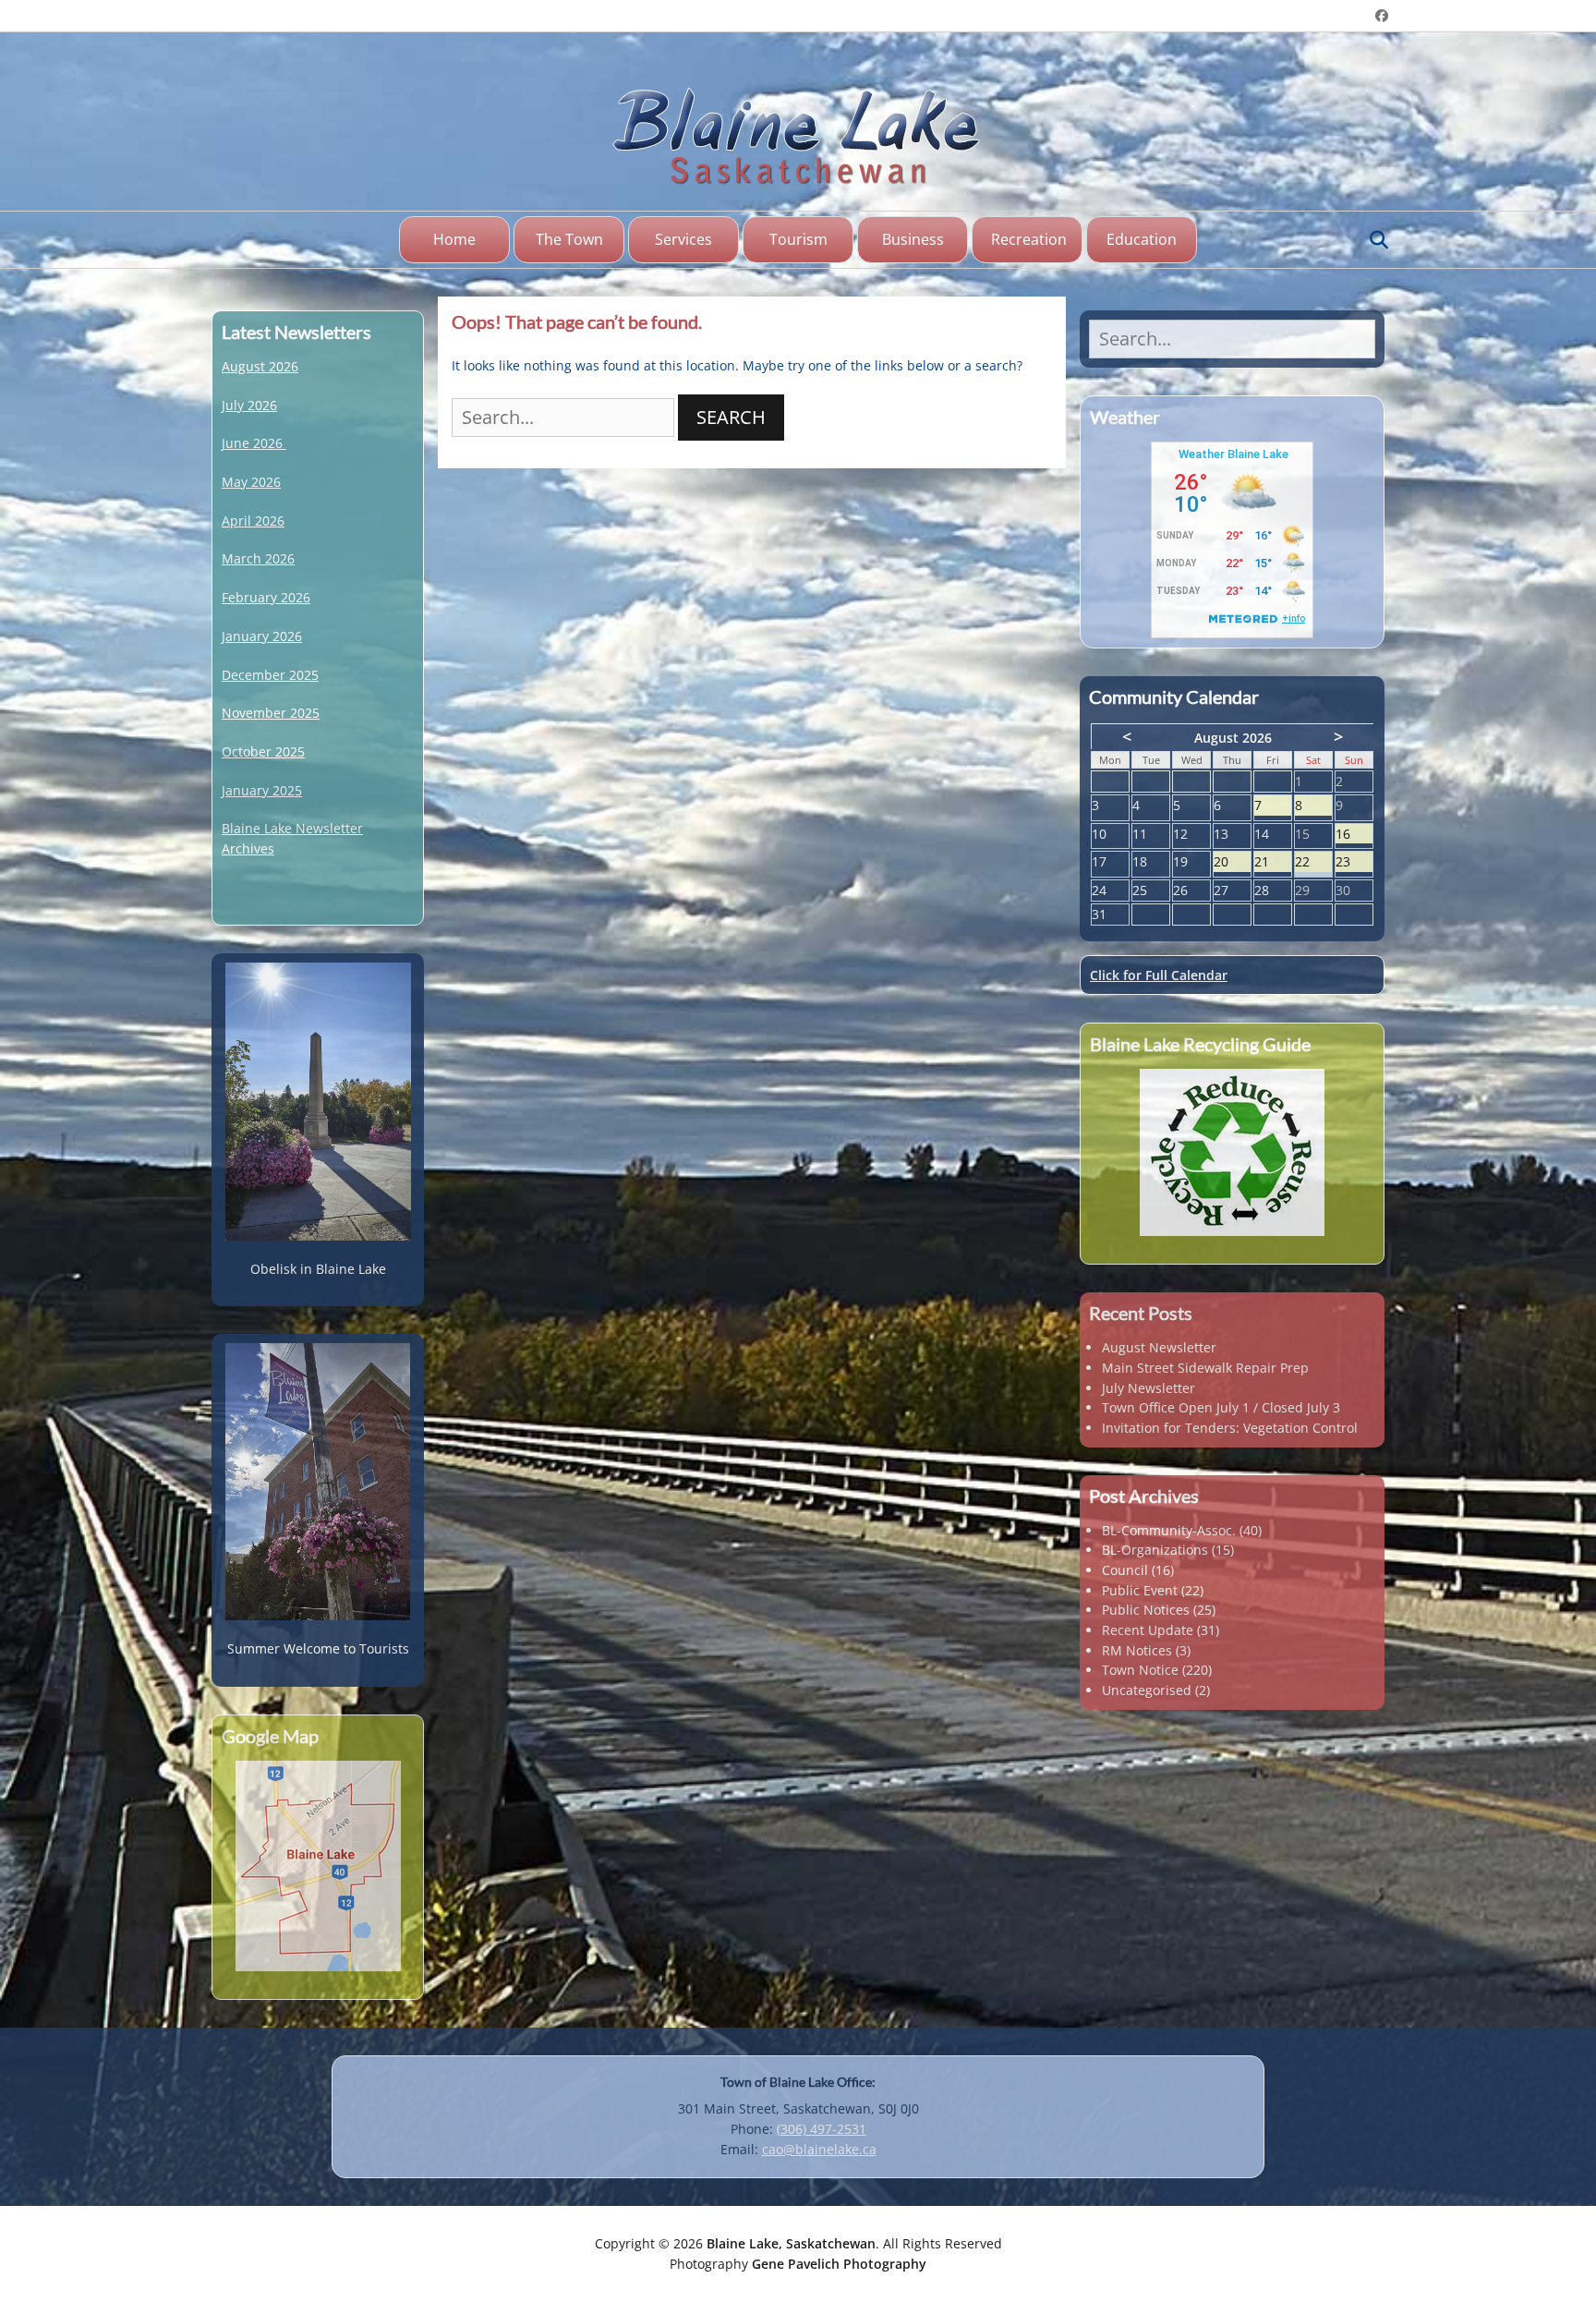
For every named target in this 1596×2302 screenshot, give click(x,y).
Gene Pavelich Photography (839, 2264)
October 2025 (263, 751)
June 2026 (252, 443)
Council (1125, 1570)
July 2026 (249, 405)
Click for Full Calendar (1159, 975)
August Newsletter (1159, 1347)
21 (1273, 862)
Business (913, 239)
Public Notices (1146, 1610)
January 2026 (262, 636)
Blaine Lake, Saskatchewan (791, 2243)
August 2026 (260, 366)
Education (1142, 239)
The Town (569, 239)
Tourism (798, 239)
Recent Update (1148, 1630)
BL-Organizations (1155, 1550)
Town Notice (1140, 1670)
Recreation (1029, 239)
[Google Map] (318, 1866)
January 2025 (262, 790)
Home (454, 239)
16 (1354, 835)
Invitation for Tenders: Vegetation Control (1230, 1428)
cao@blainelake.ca (819, 2149)
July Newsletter (1149, 1388)
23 (1354, 862)
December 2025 (270, 675)
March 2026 (258, 558)
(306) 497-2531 (822, 2129)
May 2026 (251, 482)
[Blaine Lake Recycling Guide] (1232, 1152)
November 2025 (271, 713)
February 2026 (266, 597)
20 (1232, 862)
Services (683, 239)
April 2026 (253, 521)
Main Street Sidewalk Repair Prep (1205, 1368)
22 (1313, 862)
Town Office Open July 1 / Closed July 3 (1221, 1407)
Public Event (1140, 1590)
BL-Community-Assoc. (1169, 1530)
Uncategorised (1147, 1690)
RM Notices (1137, 1650)
